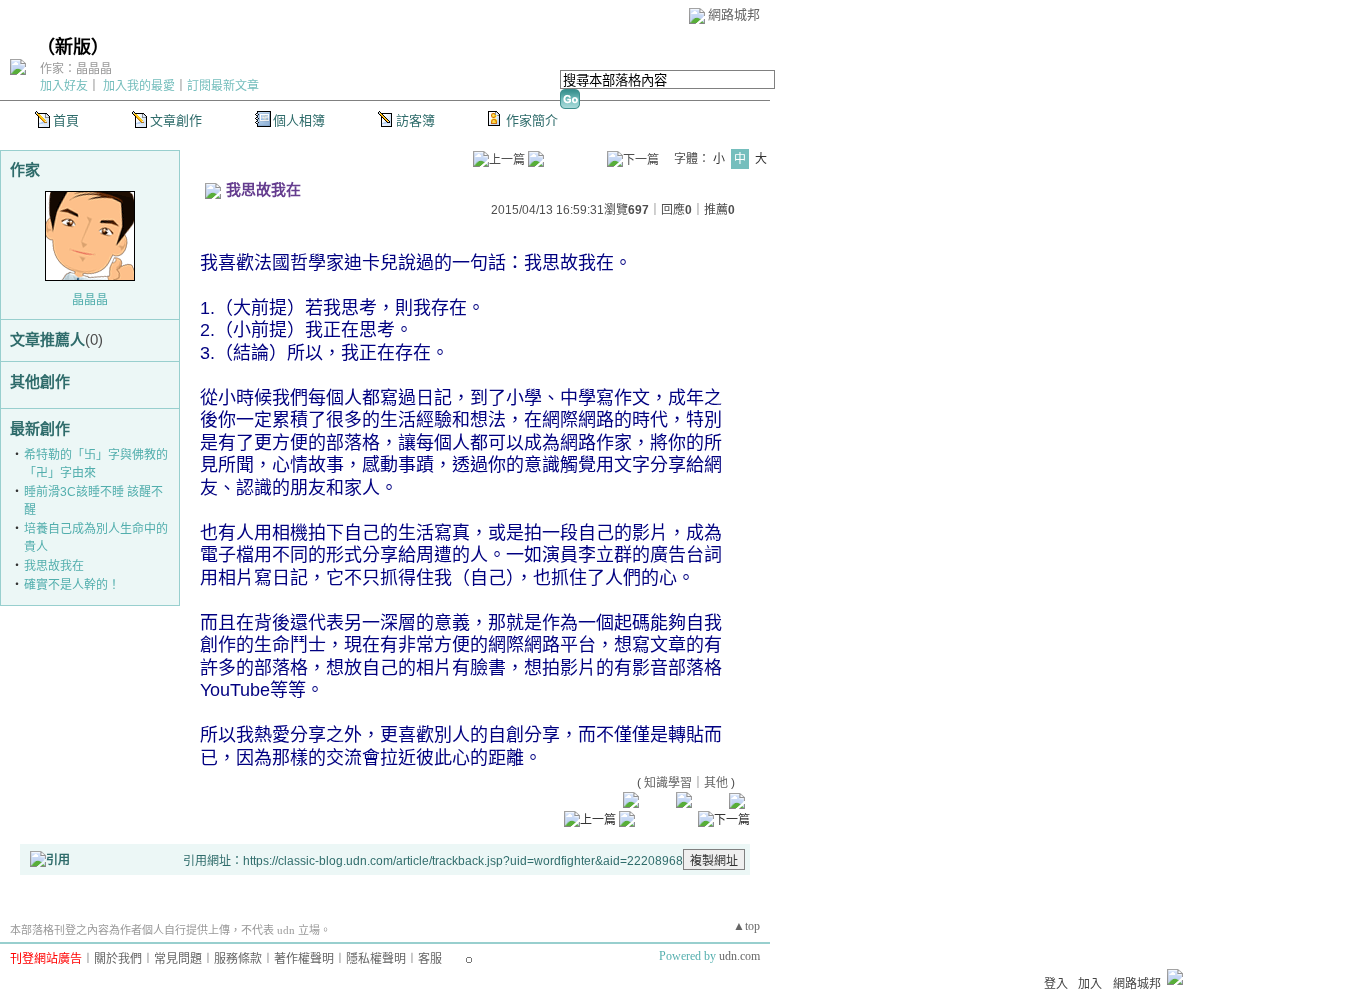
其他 (716, 783)
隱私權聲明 (376, 959)
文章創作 (176, 120)
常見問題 (178, 959)
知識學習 (668, 783)
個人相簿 (299, 120)
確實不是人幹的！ (72, 585)
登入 (1056, 984)
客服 (430, 959)
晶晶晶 (90, 300)
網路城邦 (734, 14)
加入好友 (64, 86)
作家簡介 (532, 120)
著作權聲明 (304, 959)
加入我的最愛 (139, 86)
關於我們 (118, 959)
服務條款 (238, 959)
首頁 (66, 120)
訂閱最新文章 (223, 86)
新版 (73, 47)
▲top (746, 926)
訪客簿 (415, 120)
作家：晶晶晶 (76, 69)
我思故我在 (54, 566)
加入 (1090, 984)
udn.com (739, 956)
